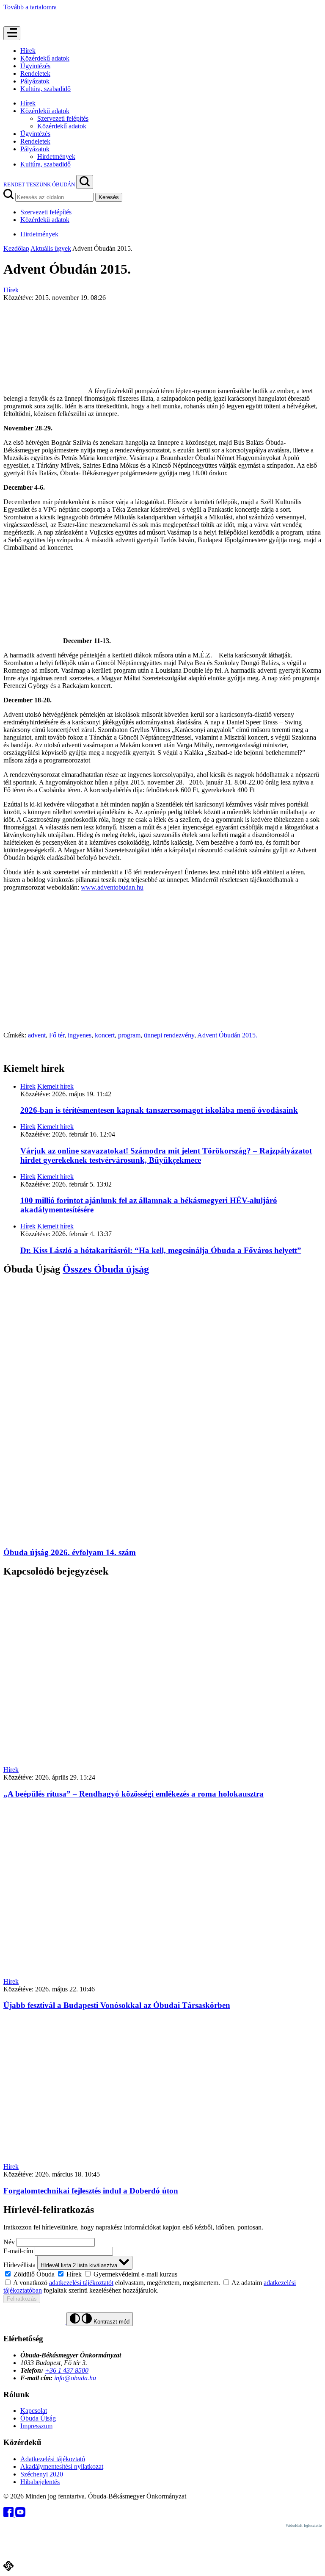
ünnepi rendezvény (169, 1035)
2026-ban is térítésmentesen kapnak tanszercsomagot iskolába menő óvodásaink (159, 1110)
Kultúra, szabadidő (45, 89)
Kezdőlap (16, 248)
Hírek (28, 51)
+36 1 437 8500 (67, 2370)
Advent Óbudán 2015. (227, 1035)
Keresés (109, 197)
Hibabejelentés (40, 2482)
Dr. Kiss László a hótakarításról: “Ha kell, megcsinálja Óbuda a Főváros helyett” (161, 1250)
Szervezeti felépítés (63, 118)
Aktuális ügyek (51, 248)
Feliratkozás (22, 2299)
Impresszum (36, 2426)
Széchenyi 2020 (42, 2474)
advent (37, 1035)
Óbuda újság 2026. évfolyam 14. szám (70, 1552)
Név (9, 2242)
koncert (105, 1035)
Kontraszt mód (111, 2322)
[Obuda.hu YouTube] (20, 2515)
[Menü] (12, 33)
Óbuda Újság (38, 2418)
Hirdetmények (56, 157)
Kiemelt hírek (55, 1086)
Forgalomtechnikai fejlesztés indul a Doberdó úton (91, 2191)
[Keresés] (85, 182)
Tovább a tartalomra (30, 7)
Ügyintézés (35, 66)
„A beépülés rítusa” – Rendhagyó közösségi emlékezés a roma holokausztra (134, 1794)
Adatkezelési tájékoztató (53, 2459)
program (129, 1035)
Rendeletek (35, 73)
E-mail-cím (18, 2251)
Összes (106, 1269)
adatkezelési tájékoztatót (81, 2283)
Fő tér (57, 1035)
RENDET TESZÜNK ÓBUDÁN (40, 184)
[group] (162, 2274)
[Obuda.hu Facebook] (9, 2515)
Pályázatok (35, 81)
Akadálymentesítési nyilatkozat (62, 2466)
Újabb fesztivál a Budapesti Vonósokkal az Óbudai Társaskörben (117, 2005)
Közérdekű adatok (45, 58)
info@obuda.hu (75, 2378)
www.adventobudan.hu (112, 887)
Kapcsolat (34, 2411)
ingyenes (80, 1035)
